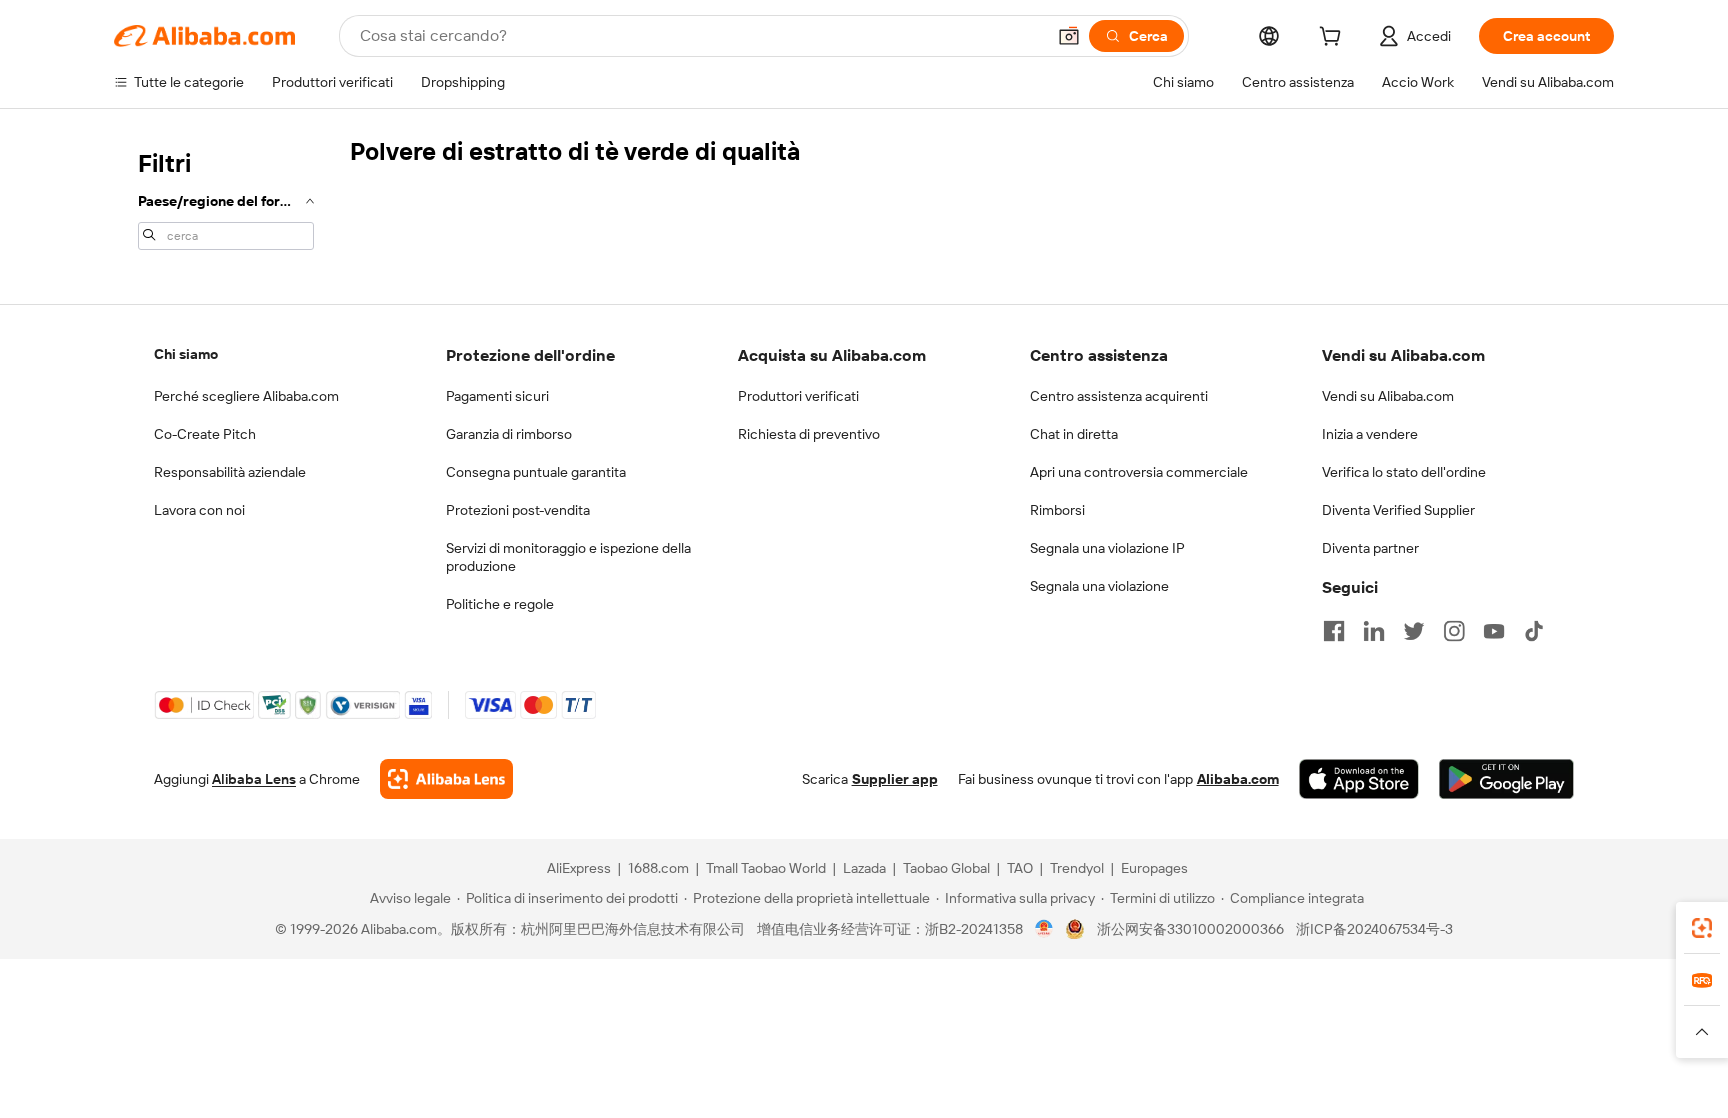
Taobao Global (946, 868)
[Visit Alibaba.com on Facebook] (1334, 631)
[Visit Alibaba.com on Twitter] (1414, 631)
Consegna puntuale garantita (536, 472)
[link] (1702, 928)
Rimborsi (1057, 510)
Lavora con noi (199, 510)
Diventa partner (1370, 548)
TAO (1020, 868)
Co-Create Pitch (205, 434)
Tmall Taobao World (766, 868)
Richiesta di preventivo (809, 434)
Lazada (864, 868)
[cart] (1334, 39)
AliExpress (579, 868)
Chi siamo (186, 354)
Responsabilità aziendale (230, 472)
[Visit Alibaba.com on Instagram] (1454, 631)
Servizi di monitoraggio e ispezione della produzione (568, 557)
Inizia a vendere (1370, 434)
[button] (1069, 36)
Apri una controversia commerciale (1139, 472)
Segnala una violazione (1099, 586)
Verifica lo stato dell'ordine (1404, 472)
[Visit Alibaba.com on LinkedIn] (1374, 631)
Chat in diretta (1074, 434)
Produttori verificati (798, 396)
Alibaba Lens (254, 779)
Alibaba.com (1238, 779)
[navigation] (226, 198)
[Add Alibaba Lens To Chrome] (446, 779)
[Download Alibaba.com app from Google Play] (1506, 779)
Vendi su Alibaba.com (1388, 396)
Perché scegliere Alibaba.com (246, 396)
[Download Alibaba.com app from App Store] (1359, 779)
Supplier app (895, 779)
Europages (1154, 868)
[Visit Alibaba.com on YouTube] (1494, 631)
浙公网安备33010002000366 (1190, 929)
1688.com (658, 868)
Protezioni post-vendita (518, 510)
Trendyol (1077, 868)
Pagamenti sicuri (497, 396)
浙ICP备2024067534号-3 (1374, 929)
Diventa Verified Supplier (1398, 510)
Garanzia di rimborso (509, 434)
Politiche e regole (500, 604)
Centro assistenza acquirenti (1119, 396)
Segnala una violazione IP (1107, 548)
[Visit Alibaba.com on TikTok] (1534, 631)
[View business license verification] (1044, 929)
